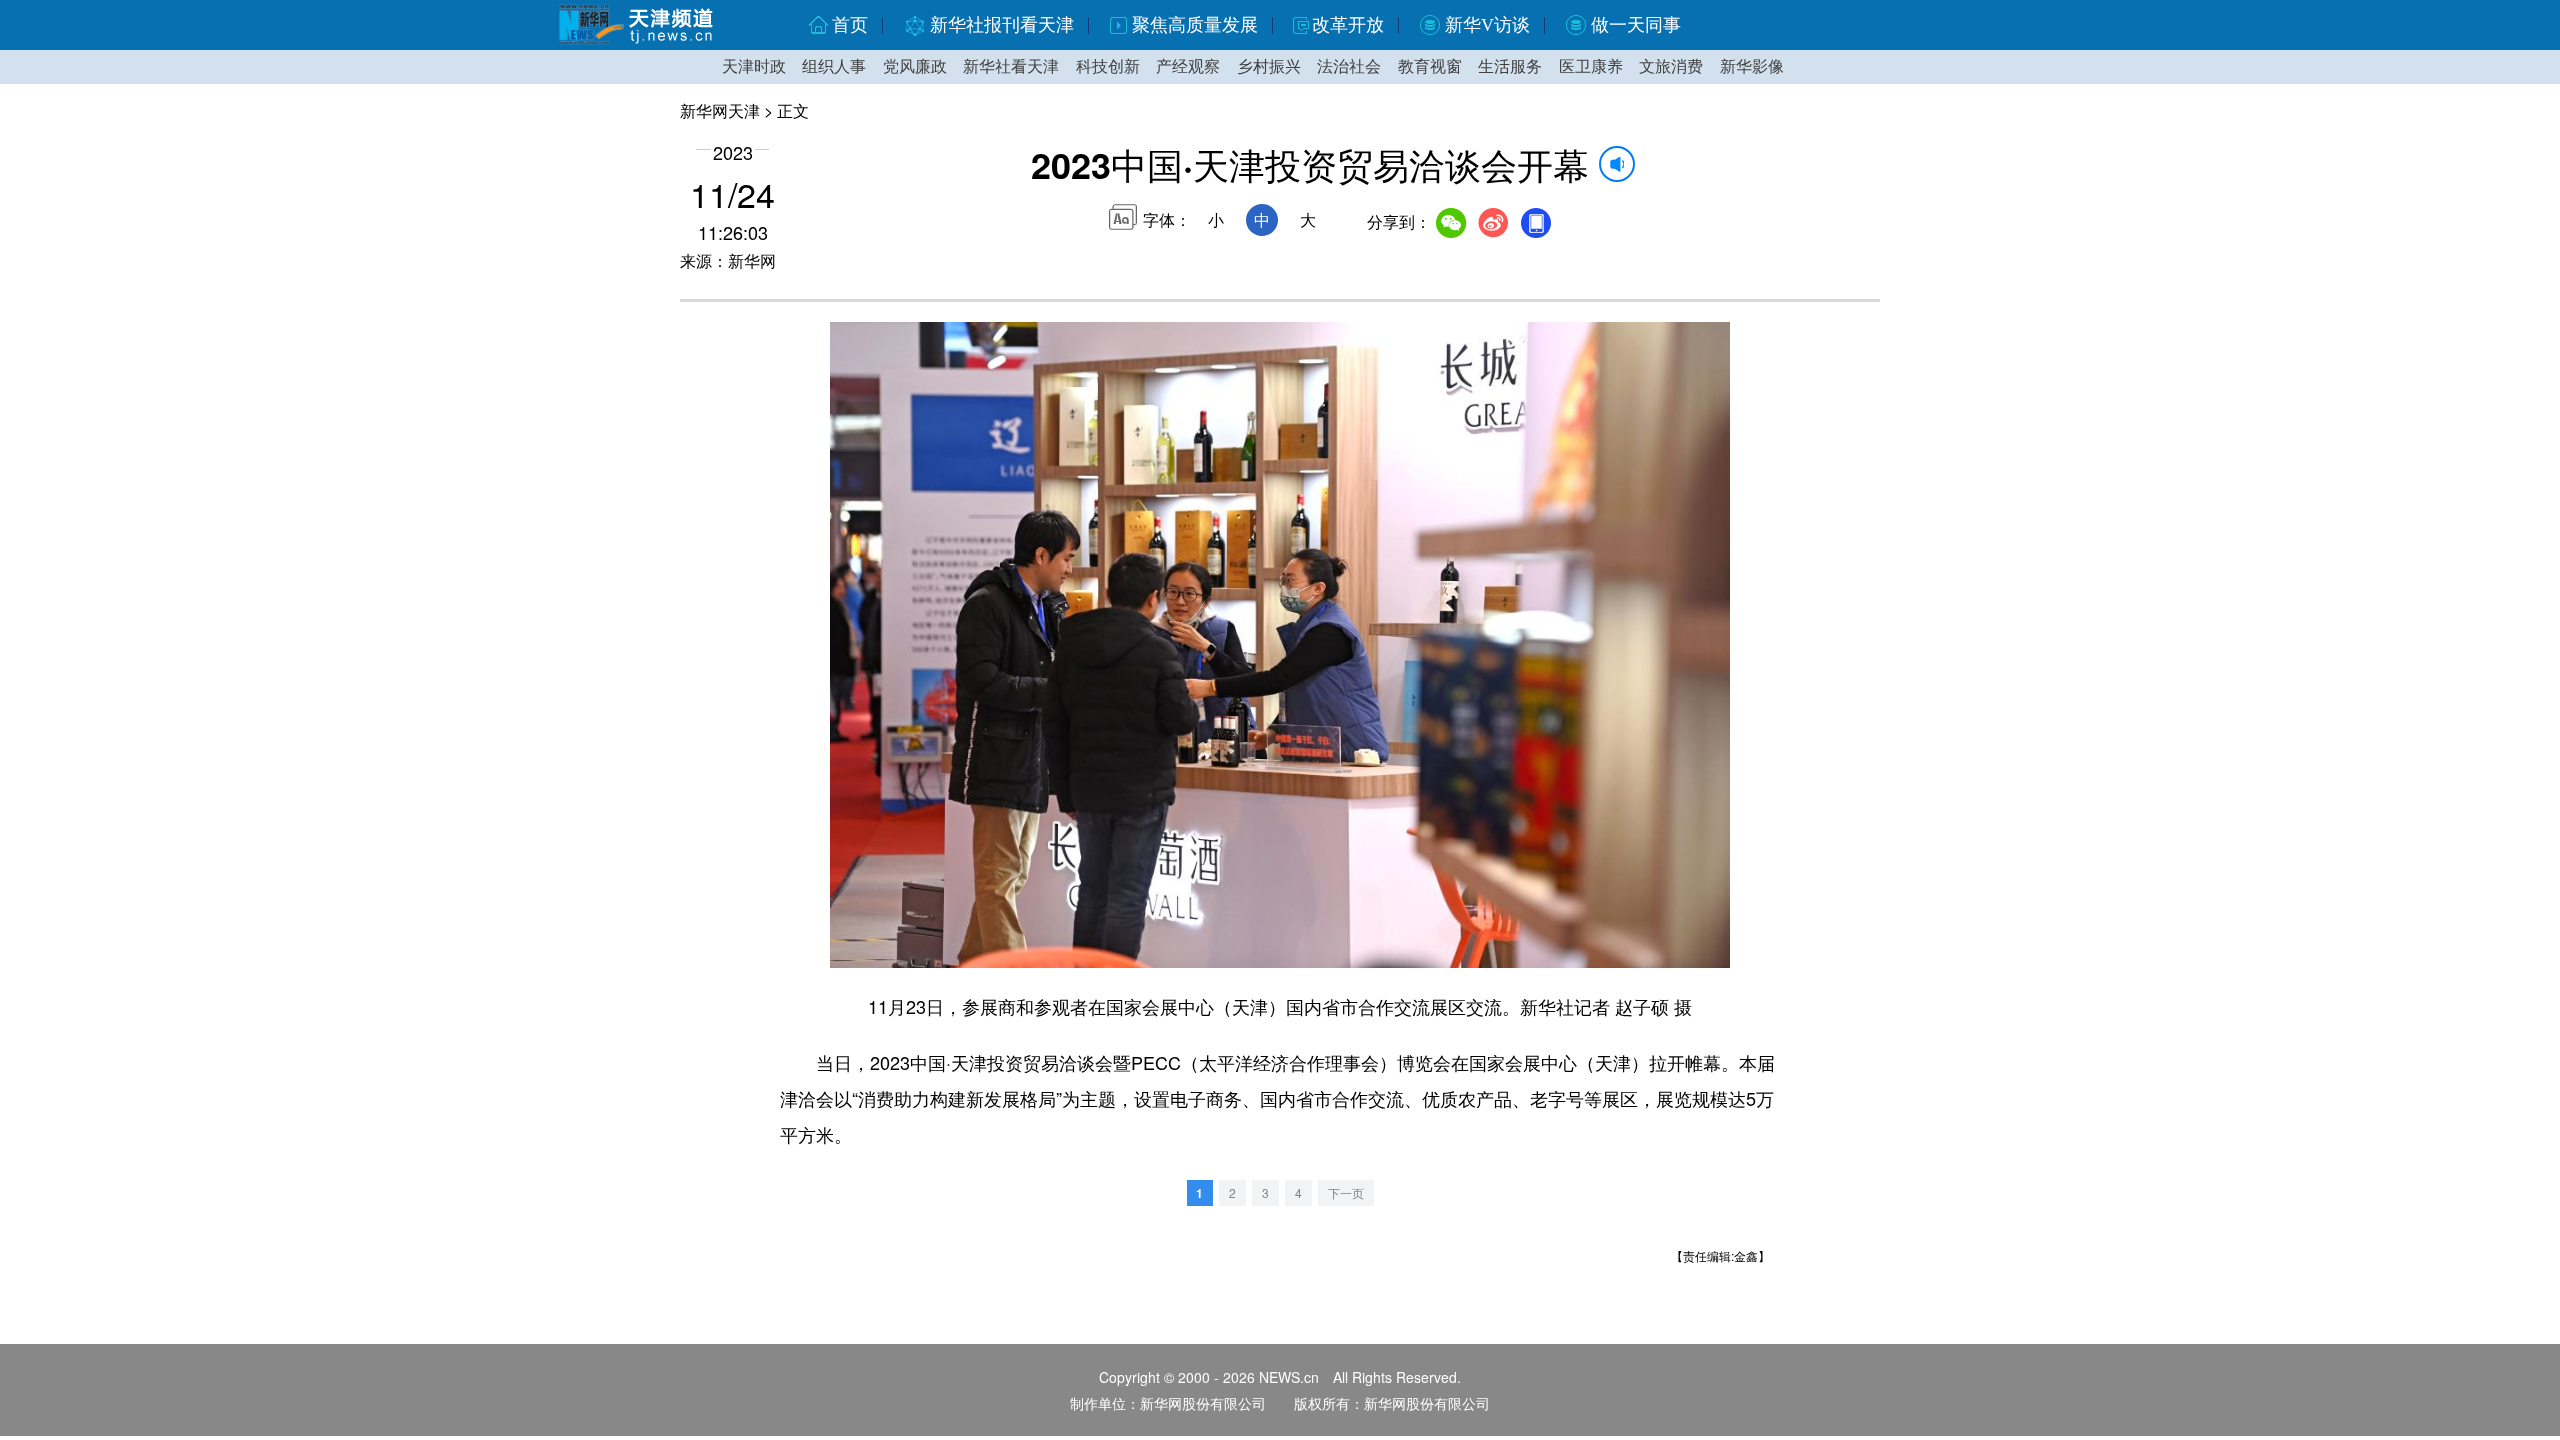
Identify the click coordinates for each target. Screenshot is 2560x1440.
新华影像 (1752, 66)
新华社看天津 (1011, 66)
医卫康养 (1591, 66)
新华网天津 (720, 110)
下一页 (1346, 1192)
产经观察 (1188, 66)
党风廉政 (915, 66)
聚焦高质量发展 (1195, 25)
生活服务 (1510, 66)
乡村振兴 (1269, 66)
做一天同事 (1636, 25)
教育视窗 (1430, 66)
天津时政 (754, 66)
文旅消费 (1671, 66)
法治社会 (1349, 66)
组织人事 (834, 66)
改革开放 (1348, 25)
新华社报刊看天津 (1002, 25)
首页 (850, 25)
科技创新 (1108, 66)
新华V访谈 (1487, 25)
